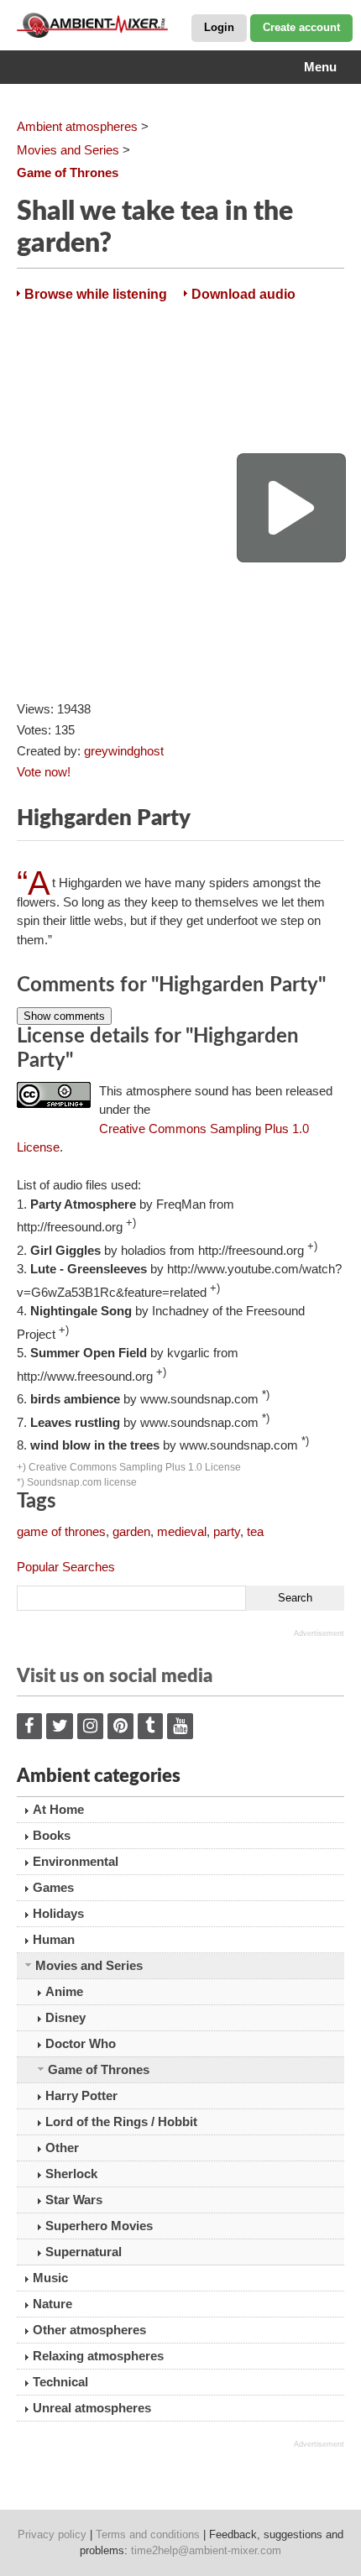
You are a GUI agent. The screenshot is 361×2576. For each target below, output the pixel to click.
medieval (182, 1531)
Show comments (64, 1016)
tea (255, 1531)
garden (131, 1531)
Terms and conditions (148, 2534)
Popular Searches (66, 1567)
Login (219, 27)
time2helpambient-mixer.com (206, 2550)
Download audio (243, 294)
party (227, 1531)
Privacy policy (52, 2534)
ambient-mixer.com (101, 25)
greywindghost (124, 751)
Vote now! (44, 772)
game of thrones (61, 1531)
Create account (301, 27)
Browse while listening (96, 294)
